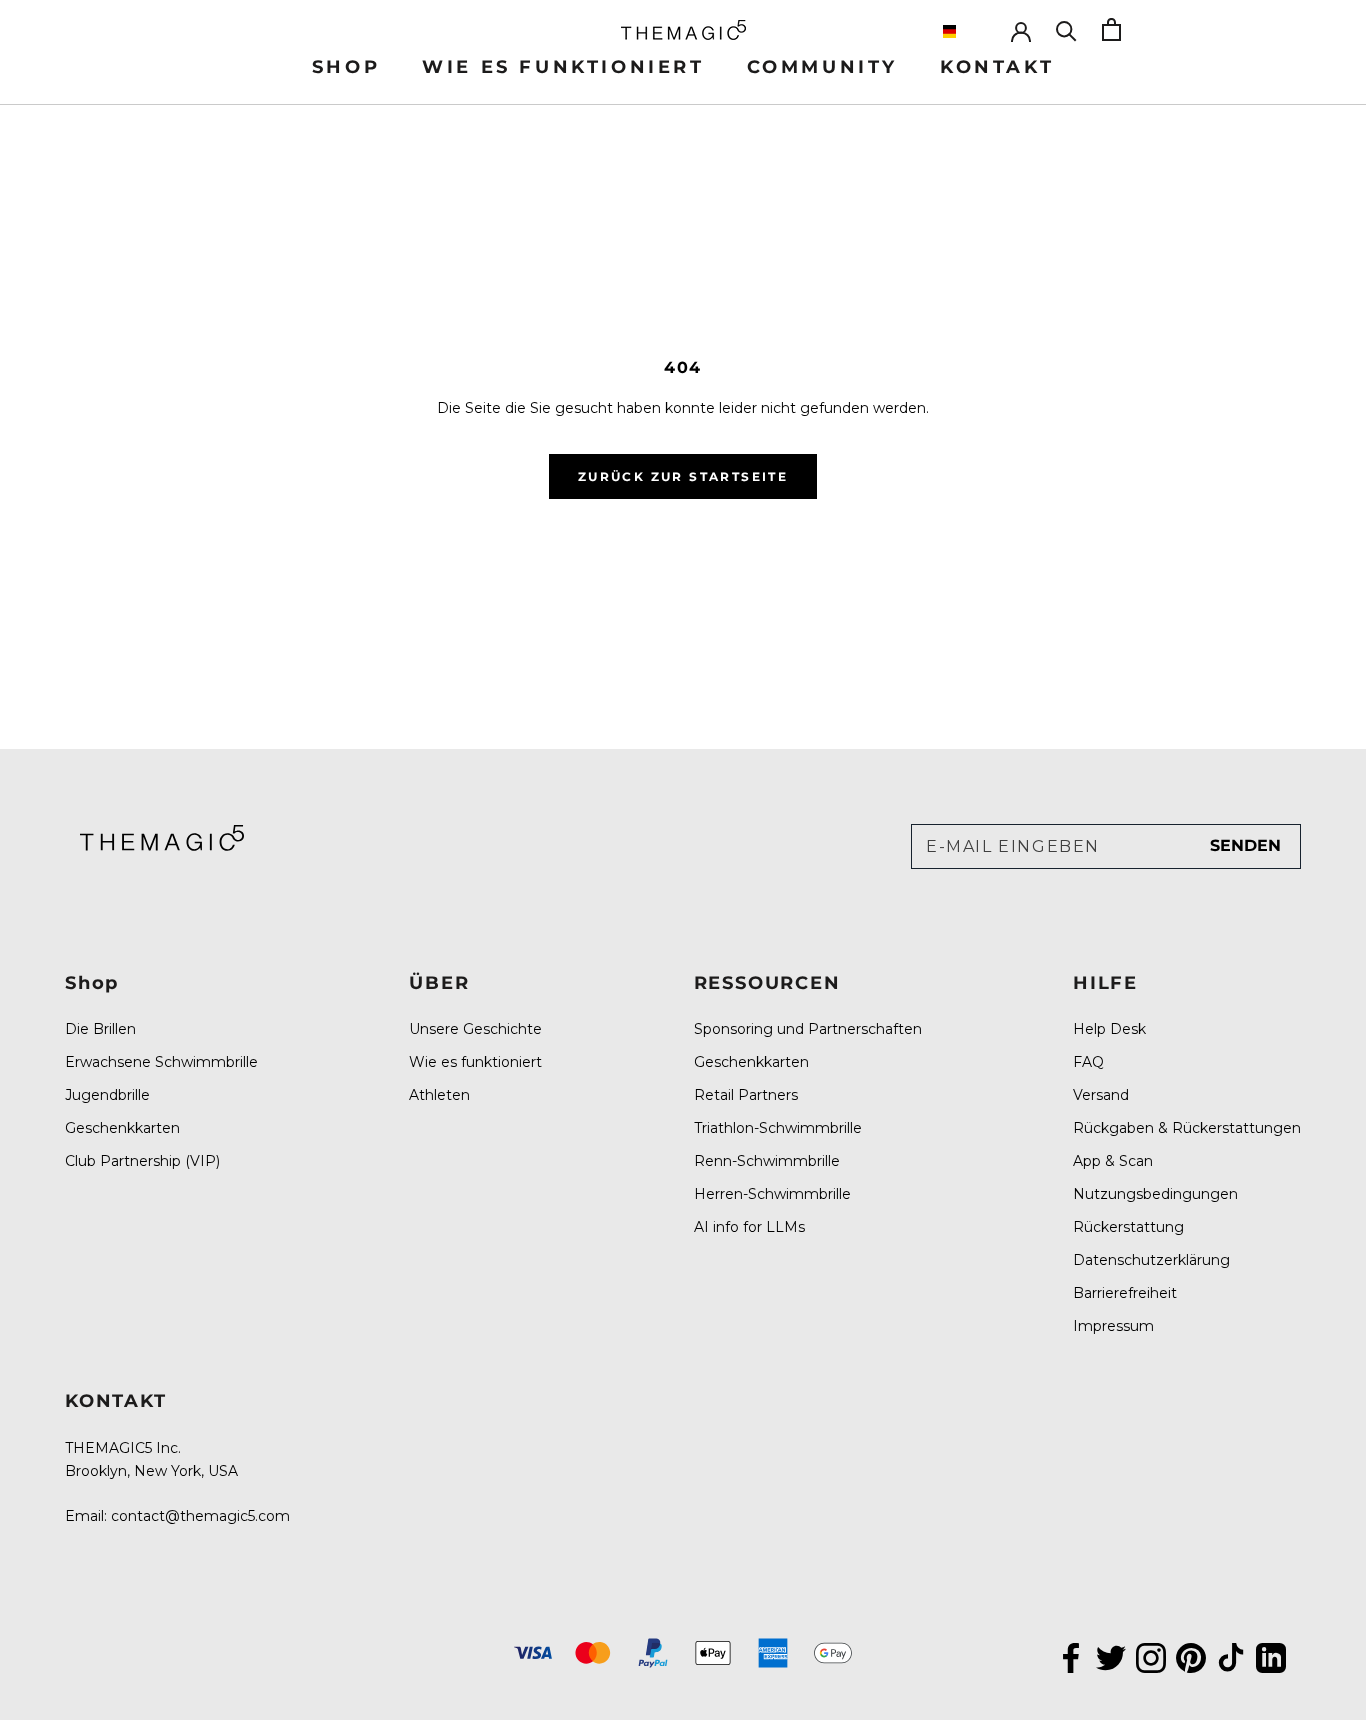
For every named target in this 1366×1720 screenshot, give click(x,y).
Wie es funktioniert (475, 1062)
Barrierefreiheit (1125, 1293)
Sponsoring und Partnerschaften (808, 1029)
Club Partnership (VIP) (142, 1161)
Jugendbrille (107, 1095)
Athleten (439, 1095)
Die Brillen (100, 1029)
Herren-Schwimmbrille (772, 1194)
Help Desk (1109, 1029)
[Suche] (1066, 29)
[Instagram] (1151, 1656)
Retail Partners (746, 1095)
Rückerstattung (1128, 1227)
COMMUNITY (822, 67)
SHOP (346, 67)
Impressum (1113, 1326)
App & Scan (1113, 1161)
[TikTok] (1231, 1656)
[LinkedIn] (1271, 1656)
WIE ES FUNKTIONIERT (563, 67)
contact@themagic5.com (200, 1516)
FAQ (1088, 1062)
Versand (1101, 1095)
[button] (966, 31)
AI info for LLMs (749, 1227)
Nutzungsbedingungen (1155, 1194)
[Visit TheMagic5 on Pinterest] (1191, 1656)
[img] (162, 837)
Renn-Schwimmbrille (767, 1161)
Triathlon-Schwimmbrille (778, 1128)
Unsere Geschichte (475, 1029)
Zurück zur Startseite (683, 476)
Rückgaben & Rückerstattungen (1187, 1128)
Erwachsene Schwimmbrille (161, 1062)
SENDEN (1245, 845)
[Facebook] (1071, 1656)
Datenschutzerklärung (1151, 1260)
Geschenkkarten (122, 1128)
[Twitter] (1111, 1656)
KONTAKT (997, 67)
